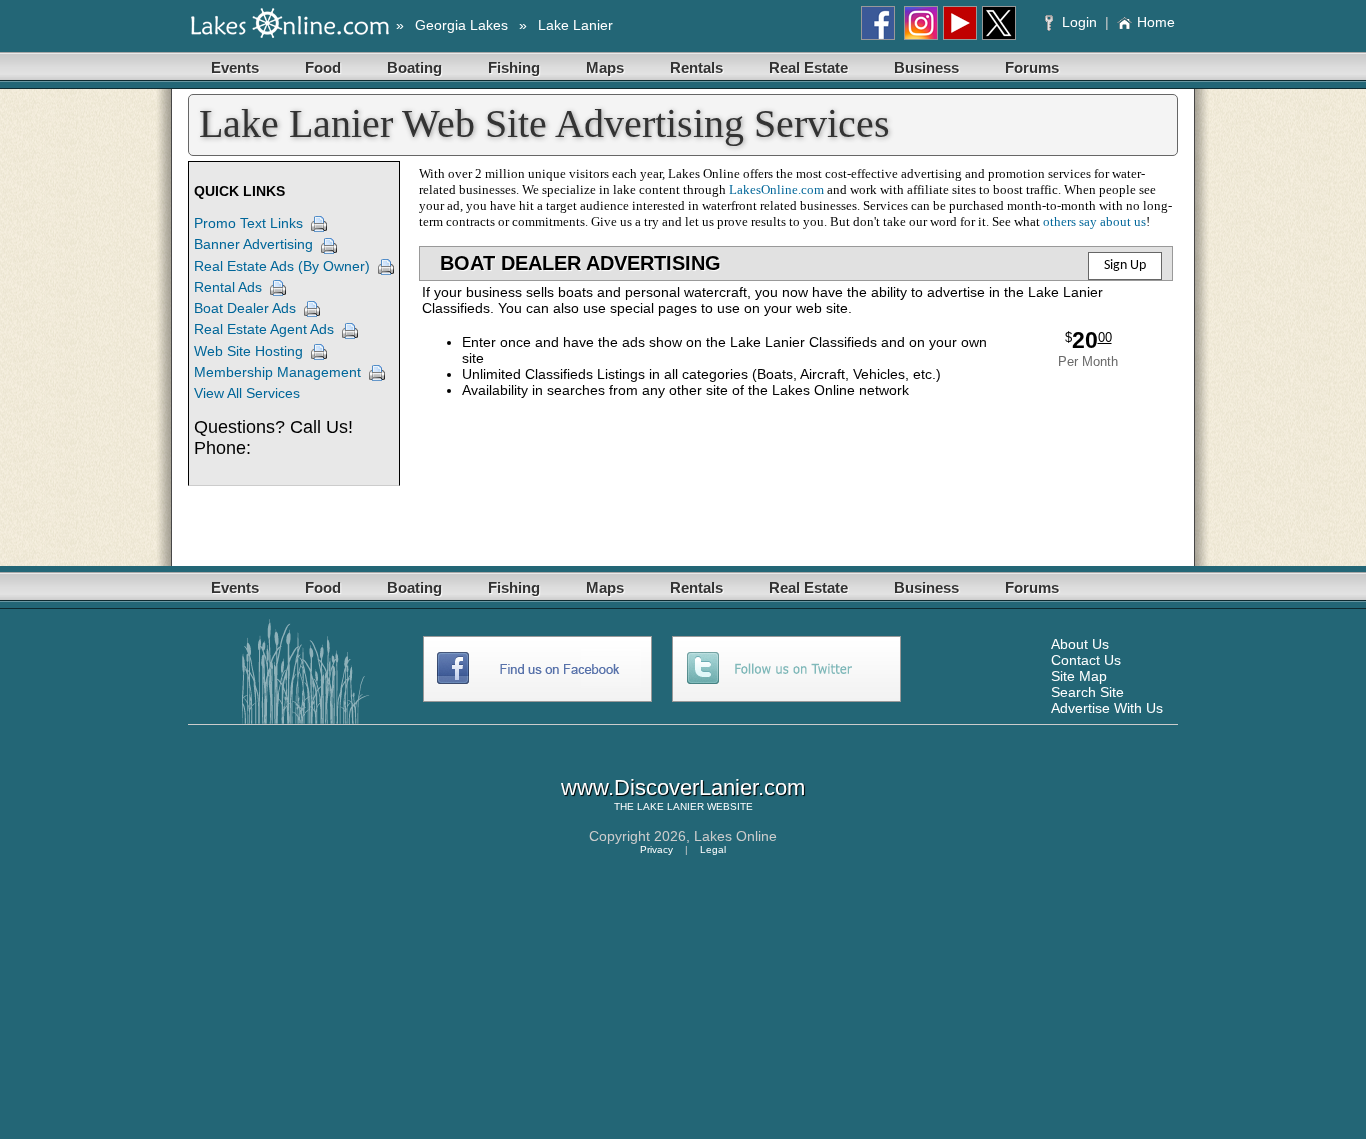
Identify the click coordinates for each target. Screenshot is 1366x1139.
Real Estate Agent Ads (264, 329)
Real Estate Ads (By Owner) (282, 266)
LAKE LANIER (670, 806)
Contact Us (1086, 660)
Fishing (514, 67)
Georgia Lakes (461, 25)
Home (1156, 22)
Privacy (656, 849)
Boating (414, 67)
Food (323, 67)
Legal (713, 849)
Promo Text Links (248, 223)
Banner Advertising (253, 244)
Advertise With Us (1107, 708)
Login (1079, 22)
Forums (1032, 67)
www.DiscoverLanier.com (683, 787)
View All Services (247, 393)
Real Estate (808, 67)
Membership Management (277, 372)
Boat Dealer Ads (245, 308)
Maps (605, 67)
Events (235, 67)
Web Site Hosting (248, 351)
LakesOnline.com (776, 189)
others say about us (1094, 221)
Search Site (1087, 692)
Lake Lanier (575, 25)
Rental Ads (228, 287)
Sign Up (1125, 265)
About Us (1080, 644)
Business (926, 67)
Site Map (1079, 676)
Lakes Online (735, 836)
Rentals (696, 67)
